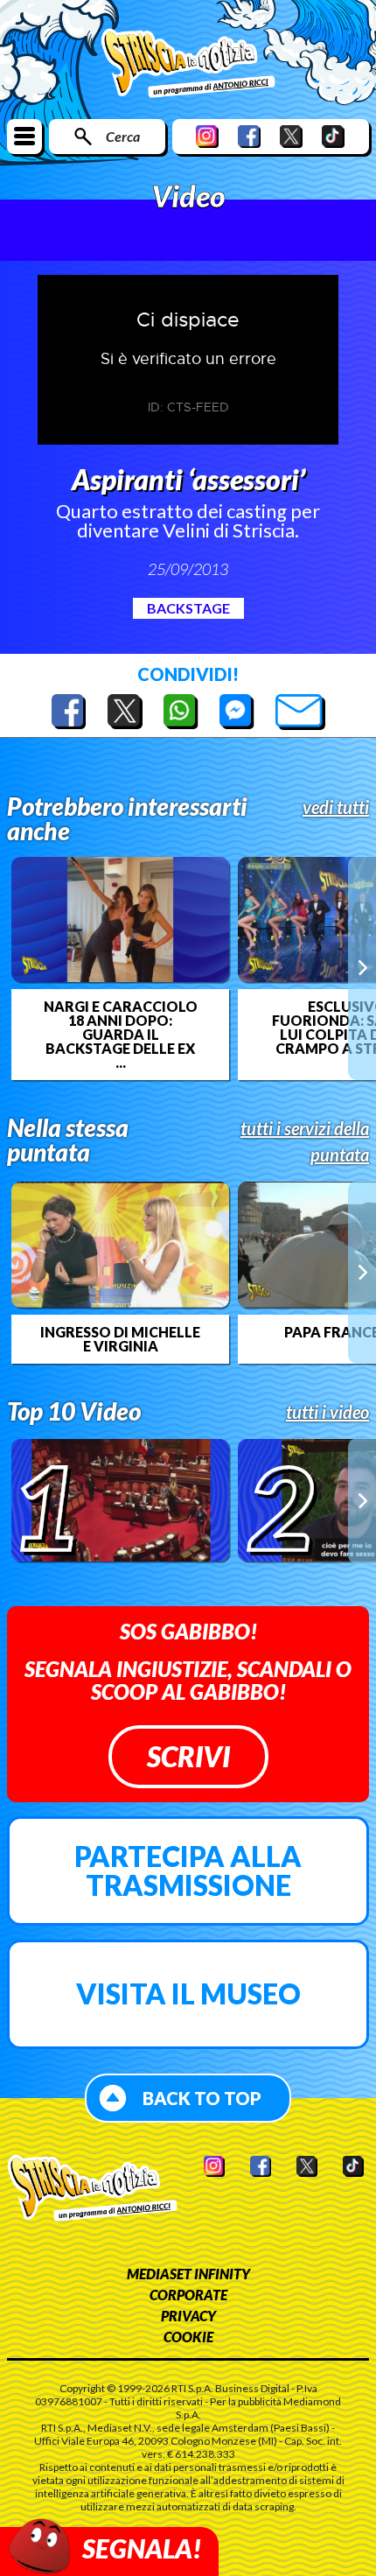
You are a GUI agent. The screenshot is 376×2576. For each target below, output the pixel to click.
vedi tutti (336, 807)
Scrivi (188, 1756)
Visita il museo (188, 1993)
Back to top (202, 2098)
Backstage (188, 608)
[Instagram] (207, 136)
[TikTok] (333, 136)
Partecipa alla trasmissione (188, 1871)
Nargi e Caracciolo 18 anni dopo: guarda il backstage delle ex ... (121, 1035)
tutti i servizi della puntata (305, 1141)
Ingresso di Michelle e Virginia (120, 1339)
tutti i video (327, 1412)
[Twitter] (291, 136)
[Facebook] (249, 136)
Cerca (123, 136)
